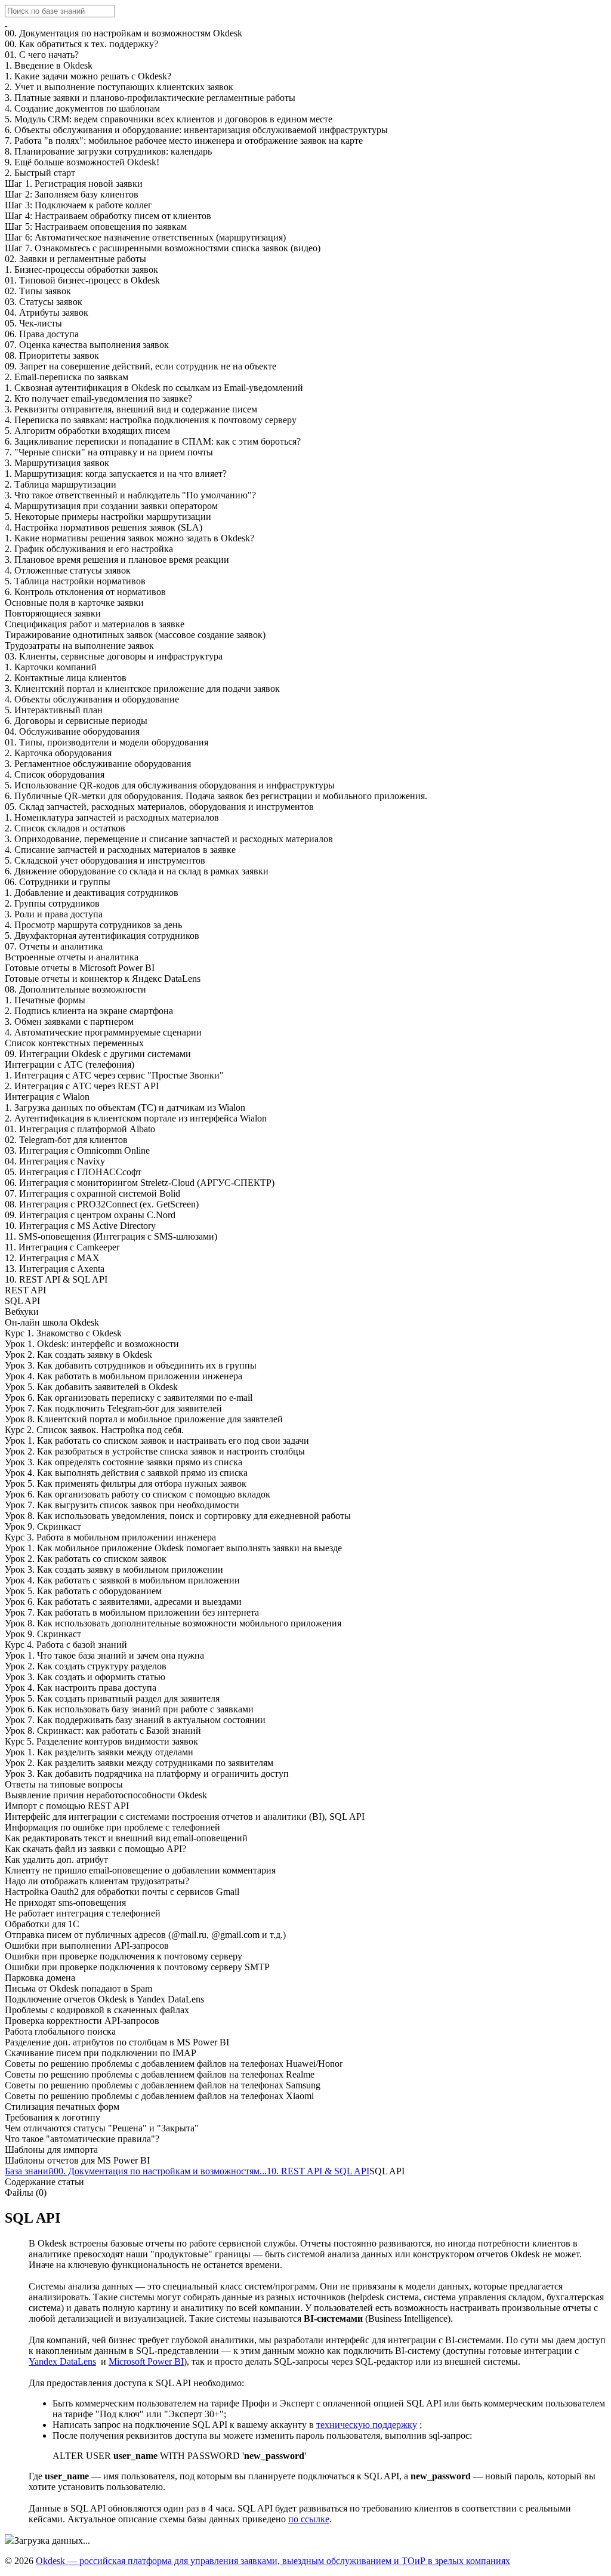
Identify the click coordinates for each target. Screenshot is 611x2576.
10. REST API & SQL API (318, 2171)
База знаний (29, 2171)
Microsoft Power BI (146, 2361)
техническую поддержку (367, 2425)
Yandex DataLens (62, 2361)
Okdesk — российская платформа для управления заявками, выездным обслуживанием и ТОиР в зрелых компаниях (273, 2561)
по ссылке (309, 2519)
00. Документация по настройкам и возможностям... (160, 2171)
